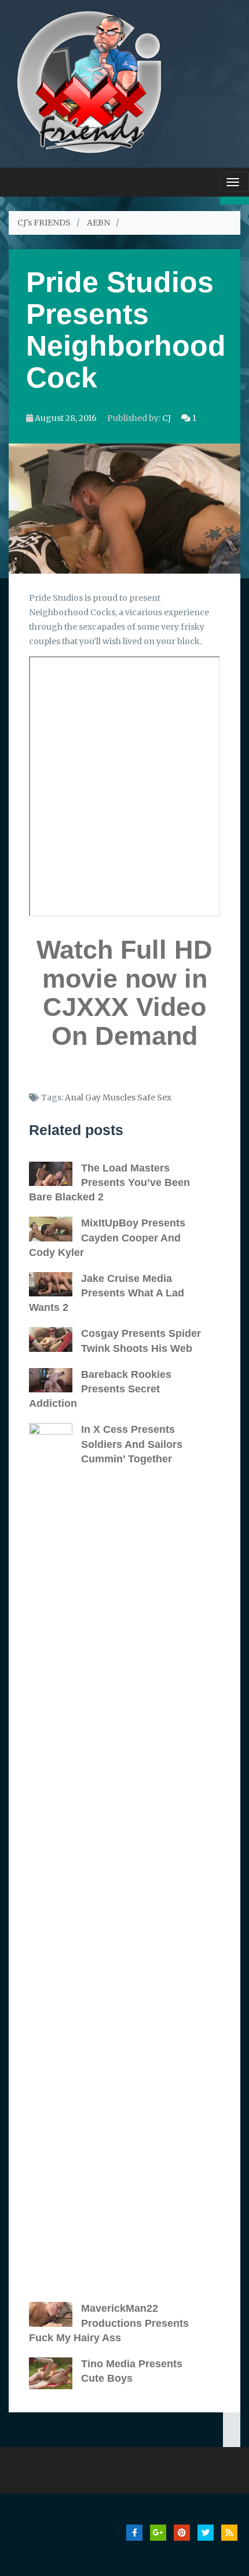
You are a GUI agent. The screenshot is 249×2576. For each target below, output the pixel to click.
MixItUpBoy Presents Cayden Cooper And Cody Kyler (107, 1237)
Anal (74, 1097)
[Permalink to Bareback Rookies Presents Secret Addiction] (55, 1380)
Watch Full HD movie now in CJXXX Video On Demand (124, 993)
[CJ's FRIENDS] (89, 81)
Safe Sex (154, 1097)
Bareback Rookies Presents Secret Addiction (100, 1389)
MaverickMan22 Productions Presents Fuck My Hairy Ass (109, 2323)
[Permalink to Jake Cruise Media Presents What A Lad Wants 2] (55, 1284)
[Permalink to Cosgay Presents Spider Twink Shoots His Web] (55, 1339)
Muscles (119, 1097)
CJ (166, 418)
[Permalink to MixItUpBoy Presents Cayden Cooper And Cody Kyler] (55, 1229)
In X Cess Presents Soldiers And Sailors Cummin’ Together (132, 1444)
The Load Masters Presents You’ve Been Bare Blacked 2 (109, 1182)
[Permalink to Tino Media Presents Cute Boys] (55, 2373)
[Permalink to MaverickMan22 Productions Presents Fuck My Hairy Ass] (55, 2314)
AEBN (98, 223)
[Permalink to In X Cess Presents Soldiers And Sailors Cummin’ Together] (55, 1857)
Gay (93, 1097)
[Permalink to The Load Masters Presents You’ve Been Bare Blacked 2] (55, 1174)
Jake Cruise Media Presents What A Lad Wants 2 (107, 1293)
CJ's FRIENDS (44, 223)
